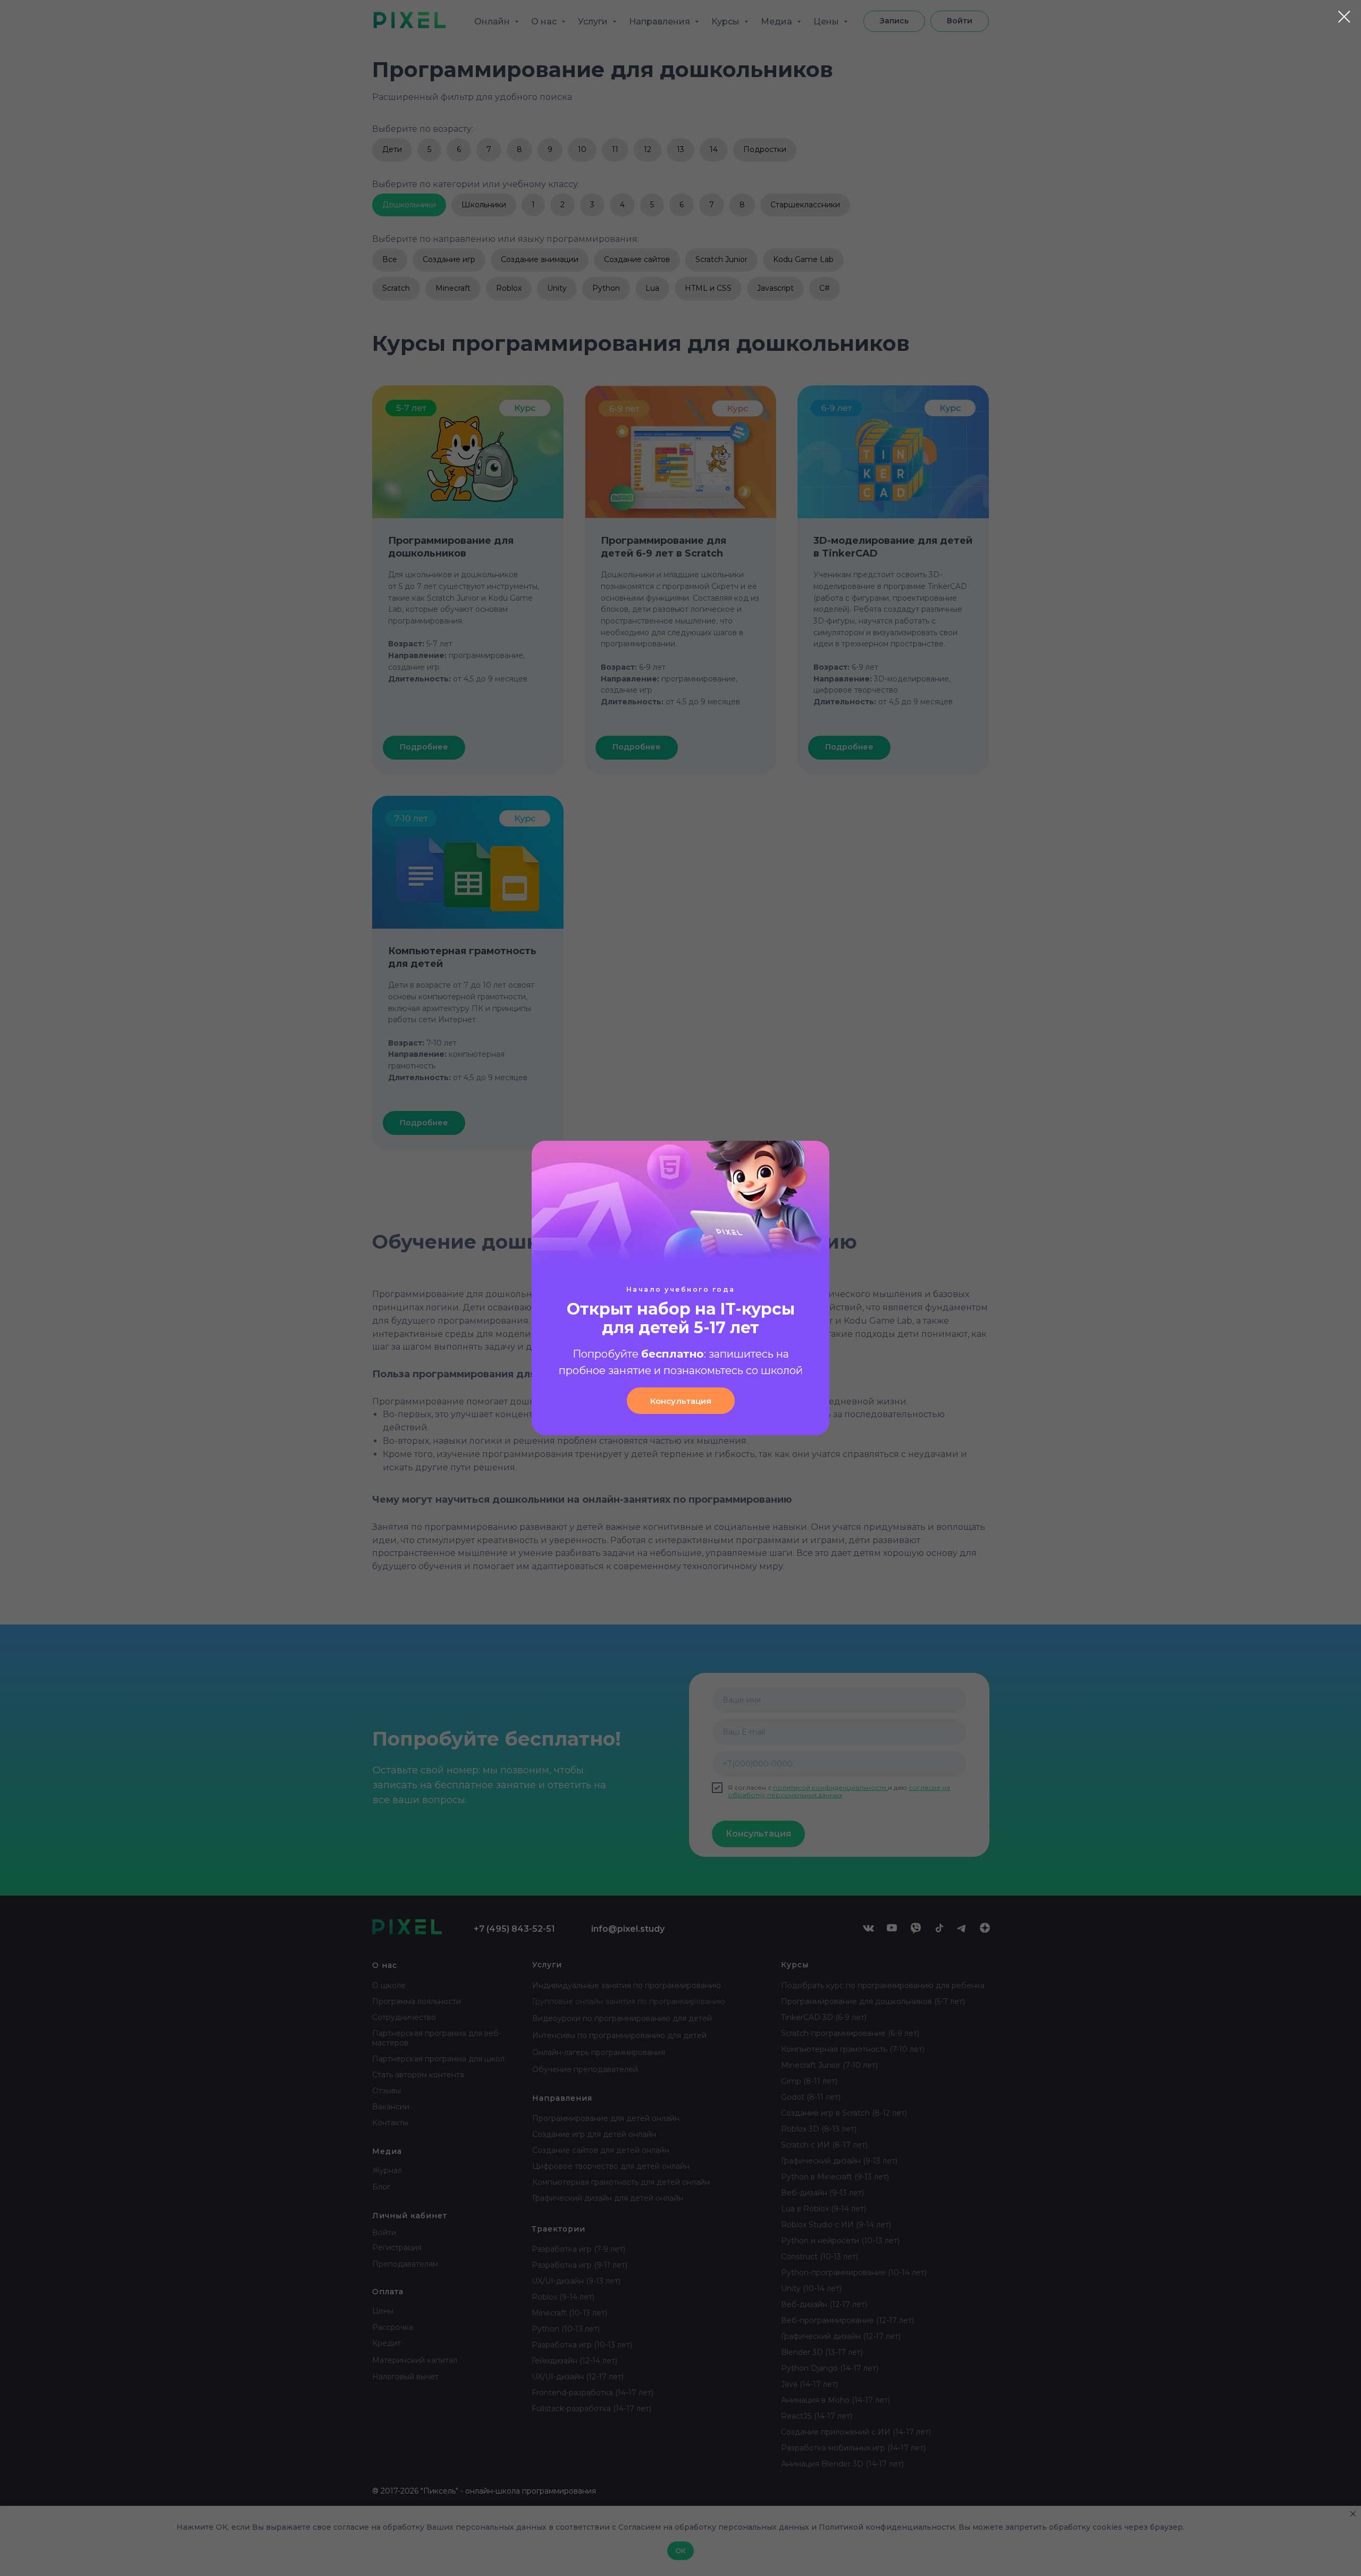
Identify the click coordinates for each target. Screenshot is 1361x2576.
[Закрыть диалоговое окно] (1344, 17)
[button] (681, 1401)
